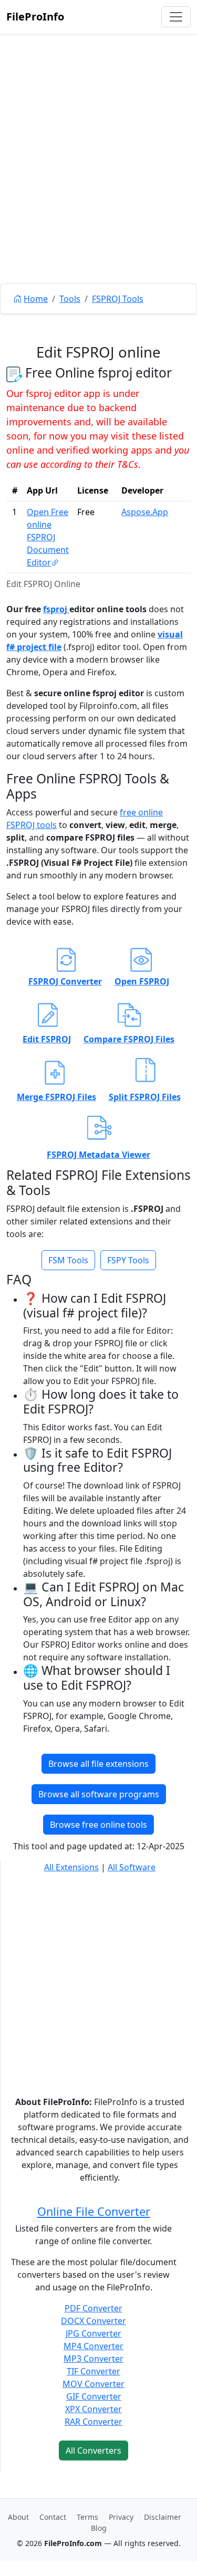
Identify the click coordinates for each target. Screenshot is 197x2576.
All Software (132, 1867)
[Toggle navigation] (176, 17)
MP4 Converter (94, 2346)
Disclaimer (163, 2517)
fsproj (56, 609)
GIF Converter (94, 2396)
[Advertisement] (98, 182)
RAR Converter (94, 2422)
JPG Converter (94, 2333)
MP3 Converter (94, 2359)
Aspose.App (145, 512)
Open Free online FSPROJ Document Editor (48, 537)
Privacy (121, 2517)
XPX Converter (94, 2409)
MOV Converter (94, 2384)
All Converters (94, 2451)
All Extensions (71, 1867)
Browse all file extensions (98, 1764)
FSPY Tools (128, 1260)
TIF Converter (94, 2371)
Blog (99, 2528)
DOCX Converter (94, 2321)
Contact (53, 2517)
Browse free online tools (98, 1825)
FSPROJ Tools (118, 299)
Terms (87, 2517)
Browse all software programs (99, 1794)
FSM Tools (68, 1260)
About (18, 2517)
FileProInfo (35, 17)
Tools (70, 299)
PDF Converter (94, 2308)
